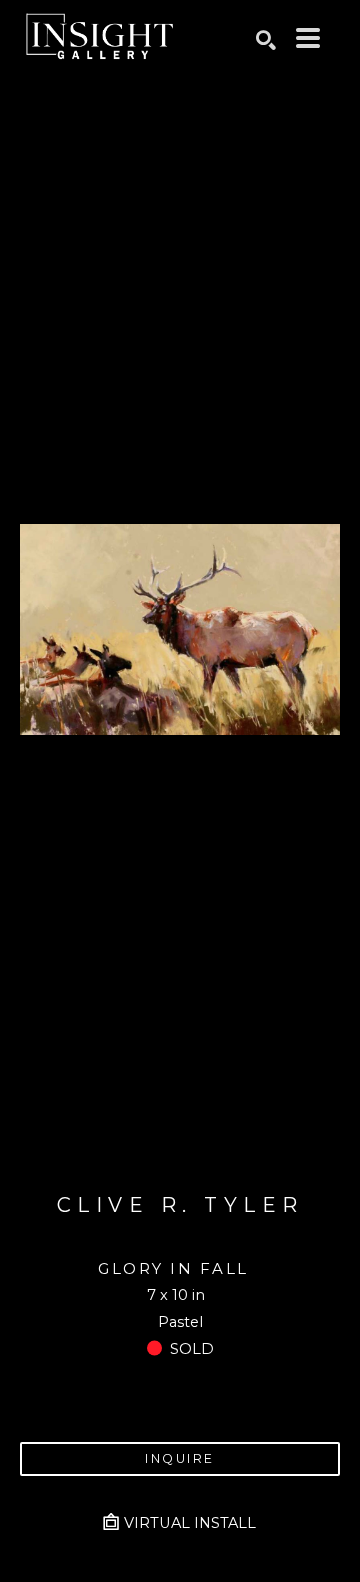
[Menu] (308, 38)
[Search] (266, 40)
